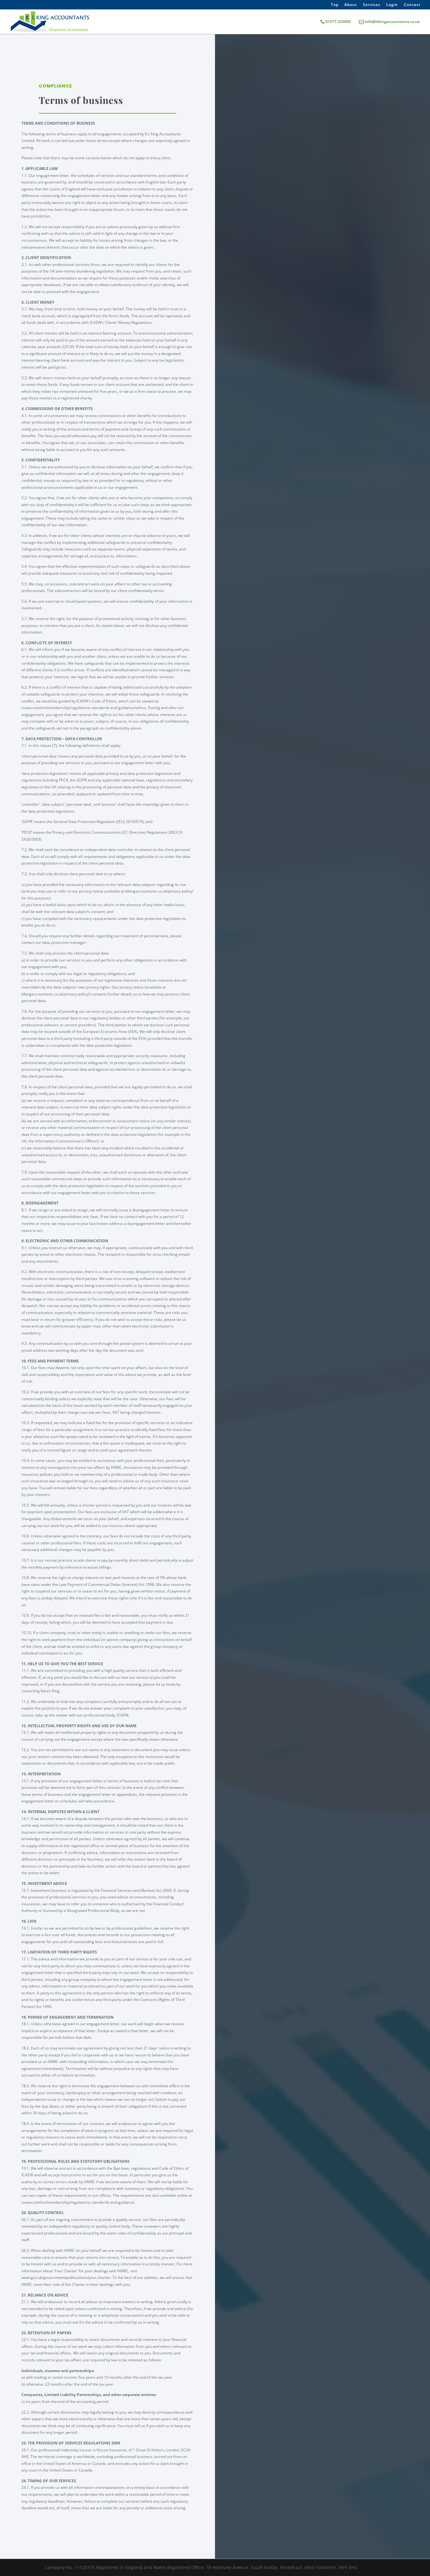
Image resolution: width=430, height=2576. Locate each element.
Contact (412, 5)
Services (372, 5)
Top (335, 5)
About (351, 5)
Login (392, 5)
